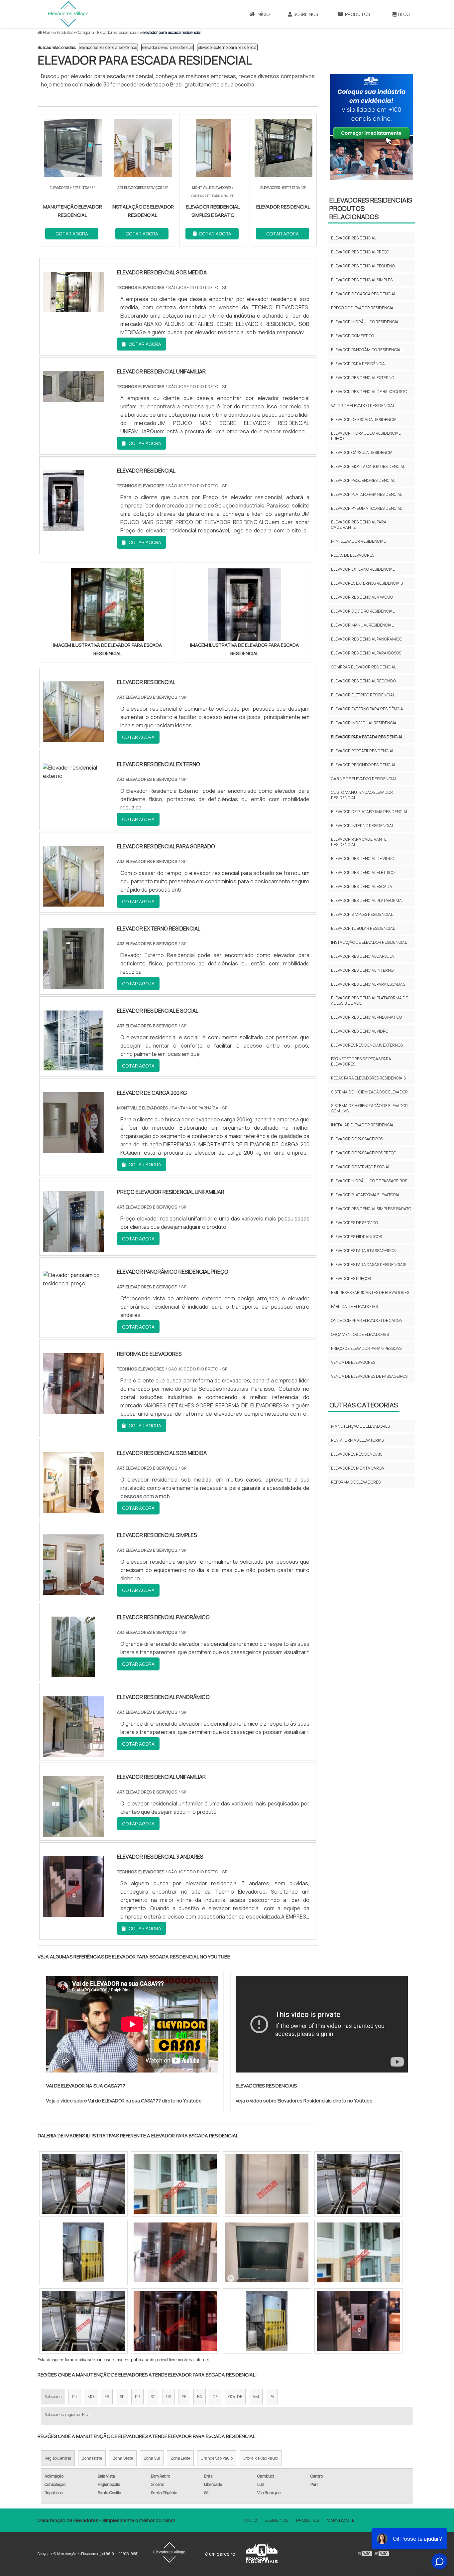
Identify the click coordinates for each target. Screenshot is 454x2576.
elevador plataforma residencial (367, 494)
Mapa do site (340, 2520)
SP (122, 2397)
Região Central (58, 2458)
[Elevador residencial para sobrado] (73, 902)
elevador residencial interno (362, 970)
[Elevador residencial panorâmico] (73, 1673)
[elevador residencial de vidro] (267, 2184)
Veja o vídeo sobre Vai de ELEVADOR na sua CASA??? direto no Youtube (124, 2101)
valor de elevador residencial (363, 406)
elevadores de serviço (354, 1223)
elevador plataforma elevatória (365, 1195)
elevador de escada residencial (365, 420)
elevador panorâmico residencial (367, 350)
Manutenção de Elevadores (360, 1426)
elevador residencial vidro (360, 1031)
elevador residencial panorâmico (367, 639)
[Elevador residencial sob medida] (73, 1509)
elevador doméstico (352, 336)
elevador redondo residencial (364, 765)
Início (263, 14)
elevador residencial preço (360, 252)
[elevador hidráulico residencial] (359, 2184)
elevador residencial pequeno (363, 266)
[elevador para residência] (83, 2184)
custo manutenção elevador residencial (362, 795)
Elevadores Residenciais (357, 1454)
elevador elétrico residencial (363, 695)
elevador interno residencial (362, 826)
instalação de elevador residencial (369, 942)
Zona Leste (180, 2458)
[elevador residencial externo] (83, 2252)
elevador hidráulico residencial (366, 322)
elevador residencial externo (363, 378)
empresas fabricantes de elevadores (370, 1292)
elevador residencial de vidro (363, 859)
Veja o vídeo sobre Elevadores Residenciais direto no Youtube (304, 2101)
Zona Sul (152, 2458)
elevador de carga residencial (364, 294)
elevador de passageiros (357, 1139)
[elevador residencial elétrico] (267, 2321)
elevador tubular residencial (363, 928)
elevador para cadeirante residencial (359, 842)
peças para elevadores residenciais (368, 1078)
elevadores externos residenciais (367, 583)
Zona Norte (92, 2458)
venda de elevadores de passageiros (369, 1376)
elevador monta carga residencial (368, 466)
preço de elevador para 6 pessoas (366, 1348)
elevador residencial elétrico (363, 872)
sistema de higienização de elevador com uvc (369, 1108)
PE (184, 2397)
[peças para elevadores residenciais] (267, 2252)
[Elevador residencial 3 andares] (73, 1913)
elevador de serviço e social (361, 1167)
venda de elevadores (353, 1362)
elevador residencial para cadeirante (359, 525)
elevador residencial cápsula (363, 956)
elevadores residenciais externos (108, 47)
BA (200, 2397)
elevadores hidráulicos (356, 1237)
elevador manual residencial (362, 625)
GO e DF (235, 2397)
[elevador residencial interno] (359, 2252)
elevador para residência (358, 364)
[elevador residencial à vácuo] (359, 2321)
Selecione (53, 2397)
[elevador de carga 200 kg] (73, 1149)
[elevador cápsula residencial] (175, 2321)
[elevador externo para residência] (175, 2184)
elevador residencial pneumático (366, 1017)
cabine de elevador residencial (364, 779)
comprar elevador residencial (364, 667)
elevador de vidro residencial (168, 47)
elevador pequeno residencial (363, 480)
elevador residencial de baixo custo (369, 392)
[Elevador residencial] (73, 738)
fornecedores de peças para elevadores (361, 1061)
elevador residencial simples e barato (371, 1209)
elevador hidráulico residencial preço (366, 436)
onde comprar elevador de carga (367, 1320)
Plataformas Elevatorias (357, 1440)
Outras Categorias (364, 1405)
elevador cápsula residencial (363, 452)
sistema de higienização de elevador (369, 1092)
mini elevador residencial (358, 541)
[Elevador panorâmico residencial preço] (77, 1283)
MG (91, 2397)
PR (137, 2397)
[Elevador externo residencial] (73, 984)
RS (169, 2397)
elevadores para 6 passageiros (363, 1251)
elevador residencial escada (362, 886)
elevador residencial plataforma (366, 900)
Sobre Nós (306, 14)
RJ (74, 2397)
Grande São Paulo (217, 2458)
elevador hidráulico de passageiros (369, 1181)
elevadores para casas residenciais (369, 1265)
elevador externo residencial (363, 569)
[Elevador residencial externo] (77, 776)
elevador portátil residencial (363, 751)
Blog (404, 14)
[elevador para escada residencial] (108, 604)
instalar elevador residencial (363, 1125)
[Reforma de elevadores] (73, 1410)
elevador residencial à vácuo (362, 597)
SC (153, 2397)
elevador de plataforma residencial (370, 812)
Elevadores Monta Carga (358, 1468)
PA (272, 2397)
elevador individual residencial (365, 723)
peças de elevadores (353, 555)
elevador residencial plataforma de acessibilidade (369, 1001)
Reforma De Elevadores (356, 1482)
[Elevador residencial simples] (73, 1591)
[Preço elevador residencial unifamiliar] (73, 1248)
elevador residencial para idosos (366, 653)
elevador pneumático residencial (367, 508)
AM (256, 2397)
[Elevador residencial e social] (73, 1067)
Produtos (357, 14)
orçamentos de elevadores (360, 1334)
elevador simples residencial (362, 914)
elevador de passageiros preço (364, 1153)
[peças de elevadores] (175, 2252)
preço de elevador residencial (363, 308)
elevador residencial (354, 238)
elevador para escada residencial (367, 737)
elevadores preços (351, 1279)
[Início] (68, 14)
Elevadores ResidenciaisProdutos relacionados (371, 208)
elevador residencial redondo (363, 681)
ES (107, 2397)
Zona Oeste (123, 2458)
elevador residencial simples (362, 280)
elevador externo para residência (227, 47)
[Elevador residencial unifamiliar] (73, 1833)
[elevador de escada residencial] (83, 2321)
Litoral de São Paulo (261, 2458)
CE (215, 2397)
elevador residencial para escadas (368, 984)
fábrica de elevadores (354, 1306)
